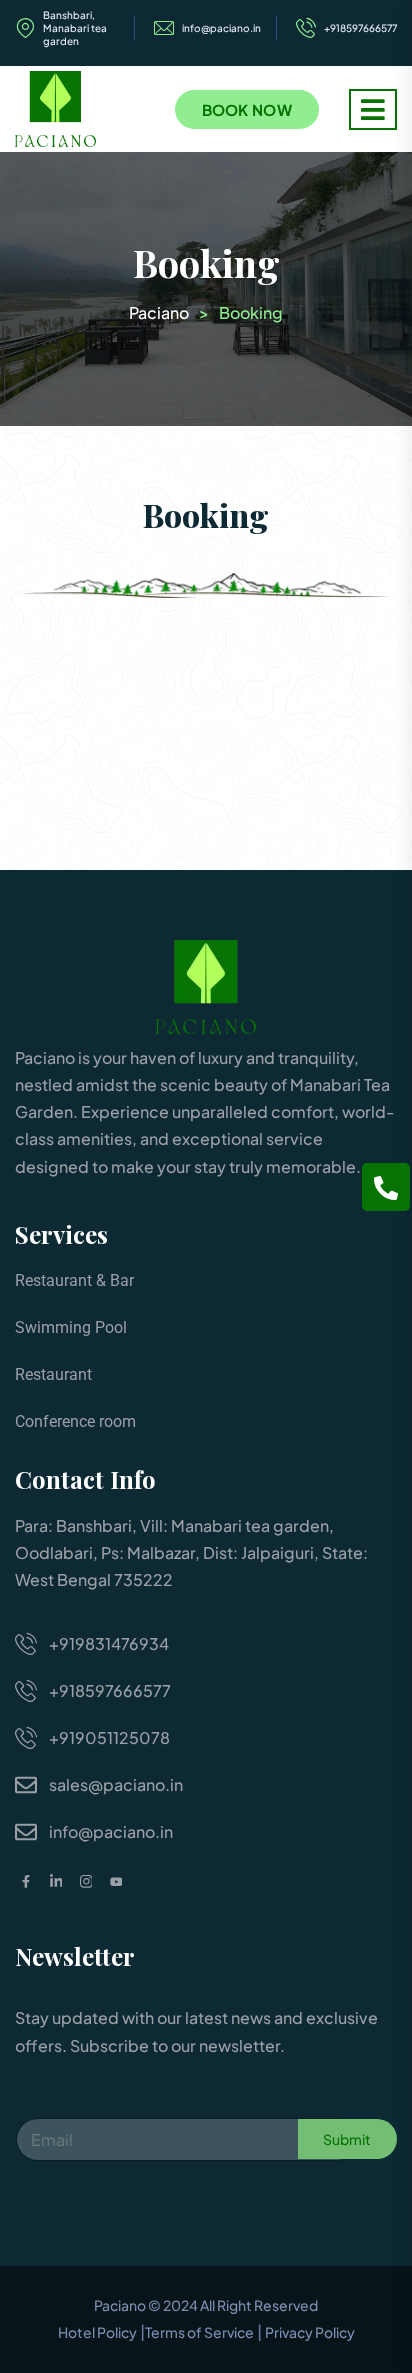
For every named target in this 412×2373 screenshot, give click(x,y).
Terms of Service (199, 2332)
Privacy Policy (310, 2332)
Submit (347, 2139)
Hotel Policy (97, 2332)
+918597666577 (360, 28)
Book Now (247, 109)
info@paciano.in (221, 28)
